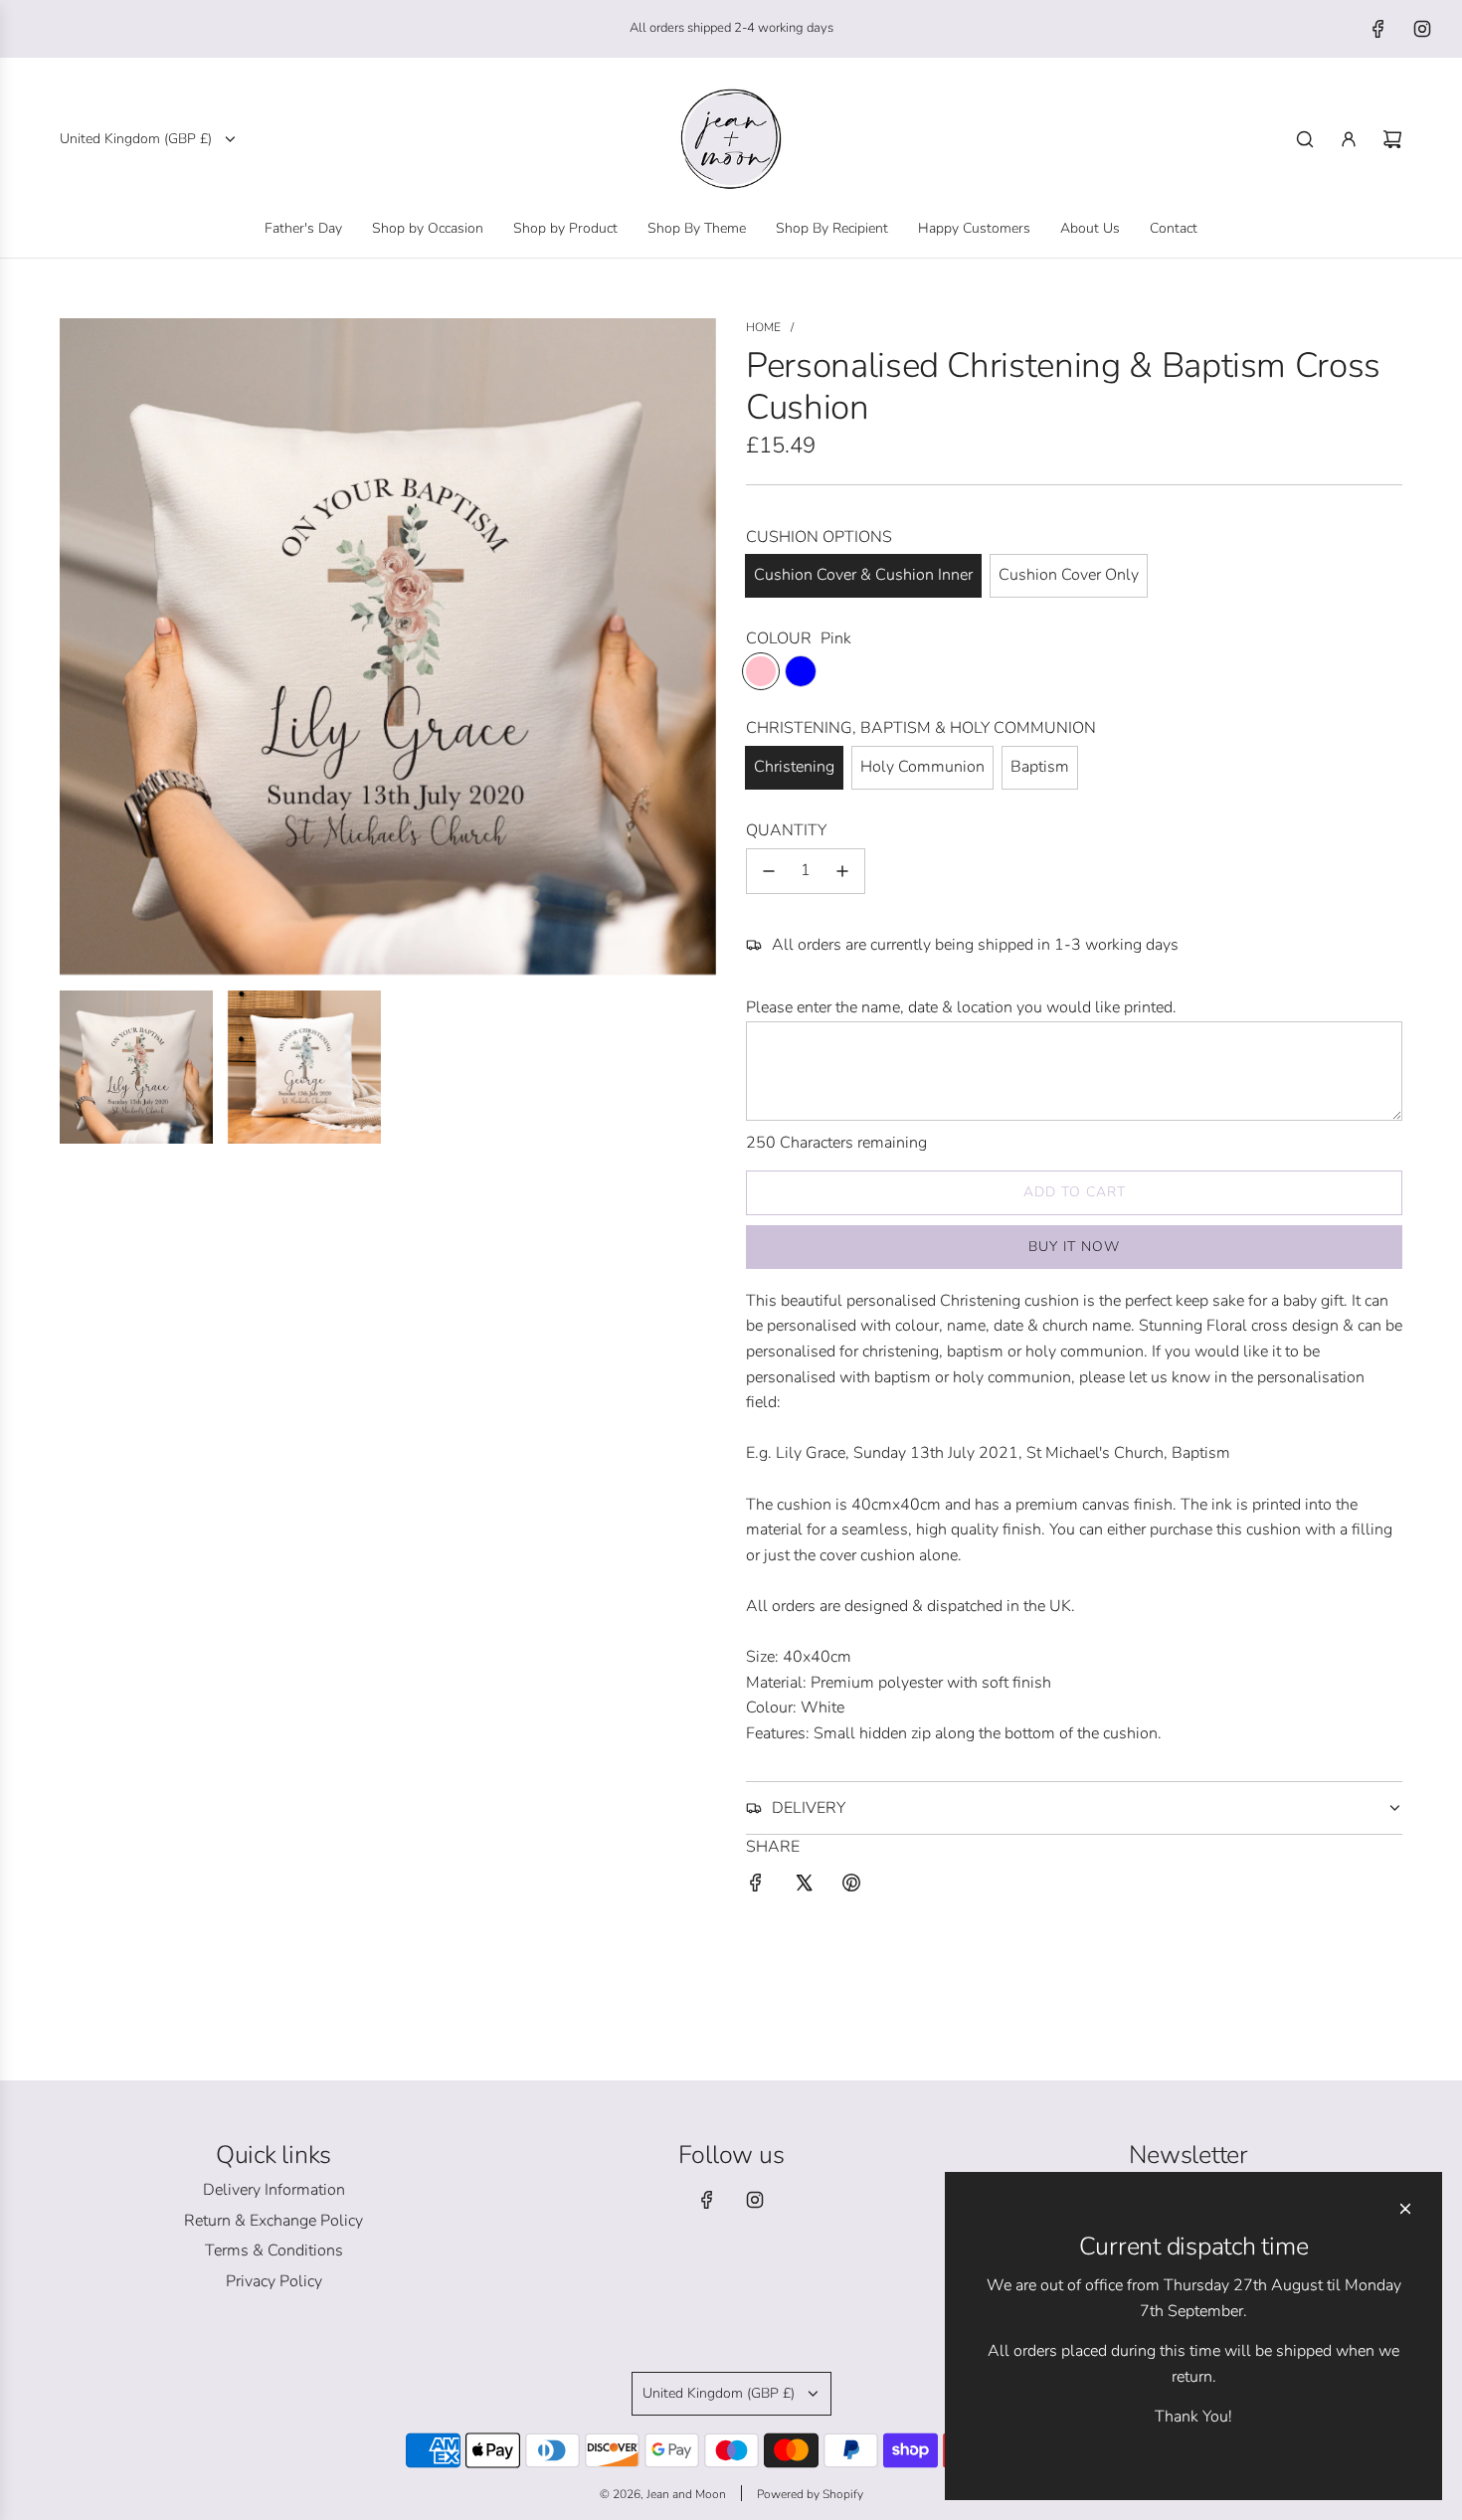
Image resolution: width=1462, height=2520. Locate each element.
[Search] (1305, 139)
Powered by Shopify (810, 2494)
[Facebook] (1378, 29)
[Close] (1405, 2209)
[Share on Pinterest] (851, 1887)
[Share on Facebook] (756, 1887)
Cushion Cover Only (1069, 575)
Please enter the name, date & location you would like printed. (961, 1007)
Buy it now (1074, 1247)
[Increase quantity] (842, 871)
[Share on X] (804, 1887)
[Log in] (1349, 139)
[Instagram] (1422, 29)
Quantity (786, 830)
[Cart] (1392, 139)
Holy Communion (922, 767)
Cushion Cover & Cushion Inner (863, 575)
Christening (794, 767)
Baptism (1040, 767)
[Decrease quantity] (769, 871)
